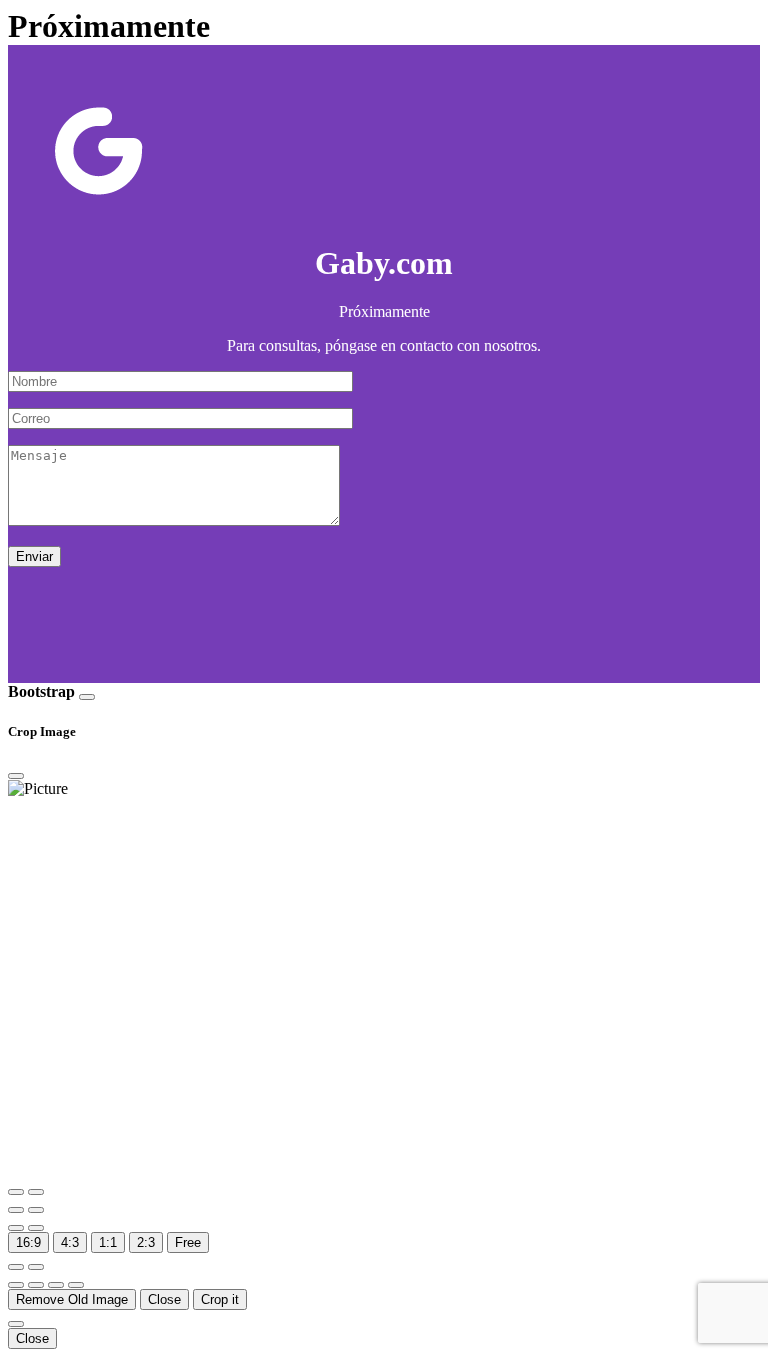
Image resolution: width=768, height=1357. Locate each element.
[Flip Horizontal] (16, 1228)
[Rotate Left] (16, 1210)
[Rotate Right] (36, 1210)
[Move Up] (56, 1285)
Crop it (220, 1299)
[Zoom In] (16, 1192)
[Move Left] (16, 1285)
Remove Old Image (72, 1299)
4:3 (70, 1242)
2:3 (146, 1242)
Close (164, 1299)
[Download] (36, 1267)
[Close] (87, 697)
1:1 (108, 1242)
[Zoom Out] (36, 1192)
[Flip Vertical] (36, 1228)
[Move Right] (36, 1285)
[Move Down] (76, 1285)
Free (188, 1242)
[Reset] (16, 1267)
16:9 (28, 1242)
